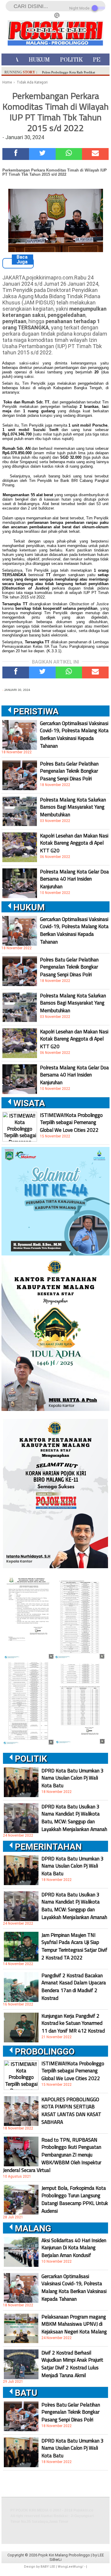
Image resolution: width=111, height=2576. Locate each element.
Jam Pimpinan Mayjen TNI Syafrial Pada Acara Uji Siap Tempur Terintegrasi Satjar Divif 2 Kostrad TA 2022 (74, 1946)
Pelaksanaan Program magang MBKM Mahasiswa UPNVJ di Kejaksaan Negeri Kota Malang (74, 2324)
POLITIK (71, 60)
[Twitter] (42, 154)
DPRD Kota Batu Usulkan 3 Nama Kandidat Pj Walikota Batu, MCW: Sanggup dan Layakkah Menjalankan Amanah (74, 1818)
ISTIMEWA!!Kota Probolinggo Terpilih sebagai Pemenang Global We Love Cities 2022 (71, 1123)
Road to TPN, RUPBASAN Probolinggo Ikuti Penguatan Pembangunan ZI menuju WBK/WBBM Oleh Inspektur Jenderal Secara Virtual (52, 2155)
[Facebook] (16, 154)
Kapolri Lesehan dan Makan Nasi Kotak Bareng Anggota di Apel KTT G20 (74, 843)
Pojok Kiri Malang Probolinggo (64, 2555)
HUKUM (39, 60)
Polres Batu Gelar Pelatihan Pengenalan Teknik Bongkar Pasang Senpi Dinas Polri (69, 771)
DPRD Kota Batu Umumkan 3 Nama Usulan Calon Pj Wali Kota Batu (73, 1778)
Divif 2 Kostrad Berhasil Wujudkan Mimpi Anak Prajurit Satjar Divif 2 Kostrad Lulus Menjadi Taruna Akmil (72, 2364)
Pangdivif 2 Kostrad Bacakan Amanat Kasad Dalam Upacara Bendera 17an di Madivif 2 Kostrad (74, 1987)
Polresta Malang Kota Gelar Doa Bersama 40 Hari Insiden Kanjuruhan (74, 879)
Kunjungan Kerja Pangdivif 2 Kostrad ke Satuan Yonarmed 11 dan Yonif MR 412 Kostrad (73, 2023)
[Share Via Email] (95, 154)
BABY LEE (48, 2567)
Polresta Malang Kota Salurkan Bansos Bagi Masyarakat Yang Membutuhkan (73, 807)
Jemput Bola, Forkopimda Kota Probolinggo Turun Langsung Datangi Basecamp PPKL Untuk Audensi (75, 2199)
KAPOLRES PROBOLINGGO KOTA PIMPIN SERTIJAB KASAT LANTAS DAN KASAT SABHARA (71, 2111)
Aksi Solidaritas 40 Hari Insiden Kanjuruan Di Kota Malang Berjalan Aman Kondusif (74, 2248)
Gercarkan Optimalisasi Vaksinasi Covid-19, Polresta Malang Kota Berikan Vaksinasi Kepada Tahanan (74, 735)
